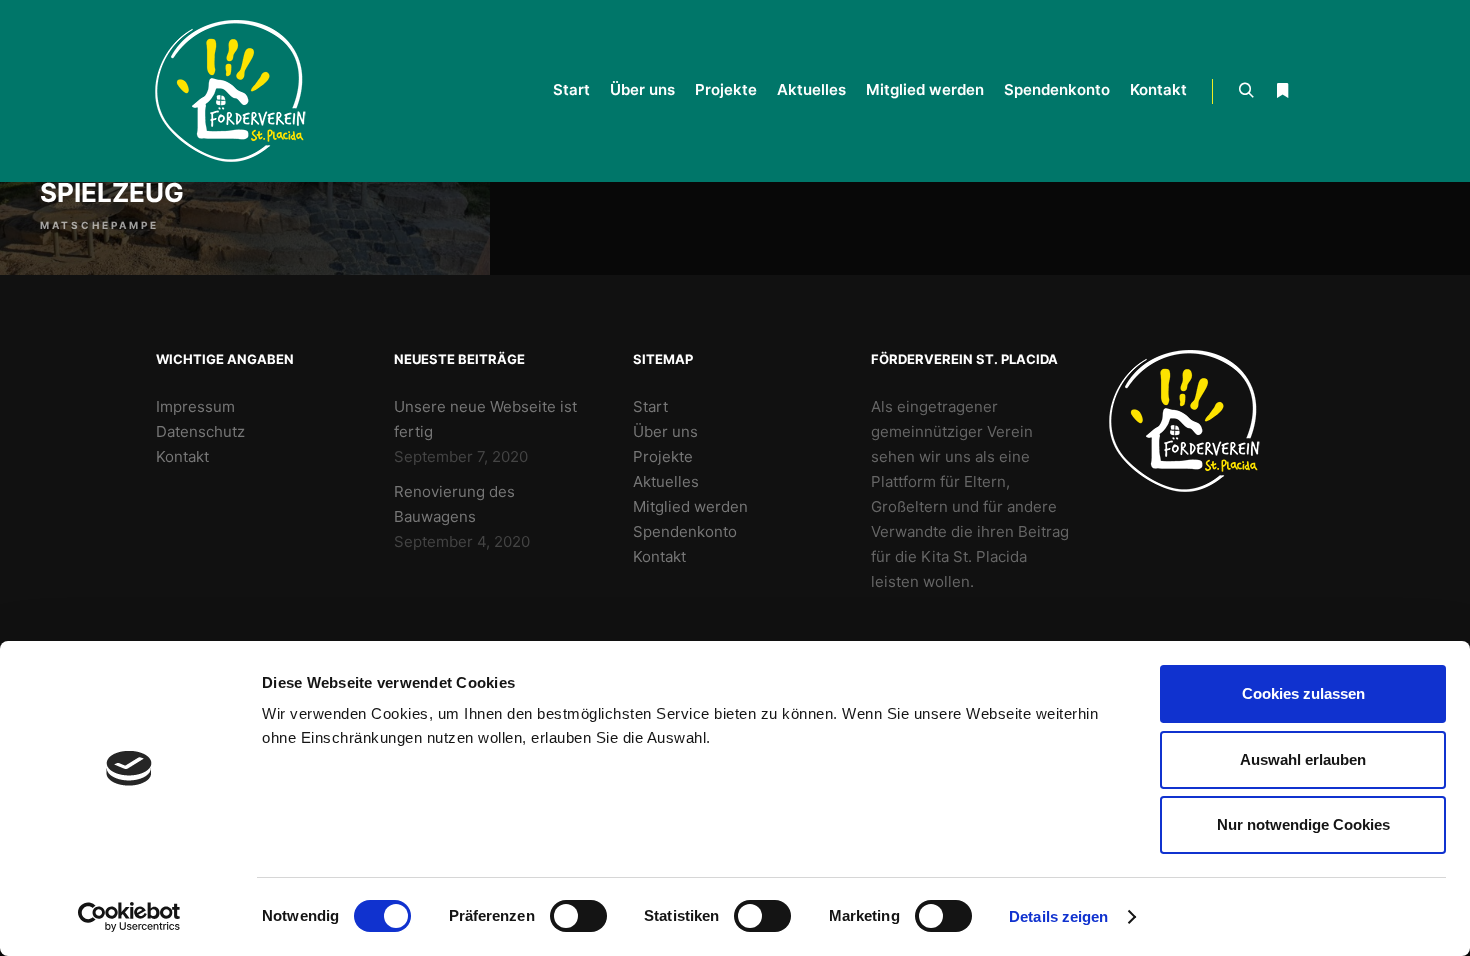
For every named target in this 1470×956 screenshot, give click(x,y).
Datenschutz (200, 431)
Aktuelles (666, 481)
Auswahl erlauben (1303, 759)
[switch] (578, 916)
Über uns (665, 431)
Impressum (195, 406)
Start (650, 406)
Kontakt (182, 456)
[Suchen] (1246, 91)
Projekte (663, 456)
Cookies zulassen (1303, 693)
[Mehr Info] (1282, 91)
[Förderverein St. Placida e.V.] (240, 91)
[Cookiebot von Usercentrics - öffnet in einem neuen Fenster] (129, 917)
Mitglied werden (690, 506)
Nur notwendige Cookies (1303, 824)
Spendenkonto (685, 531)
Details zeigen (1058, 916)
